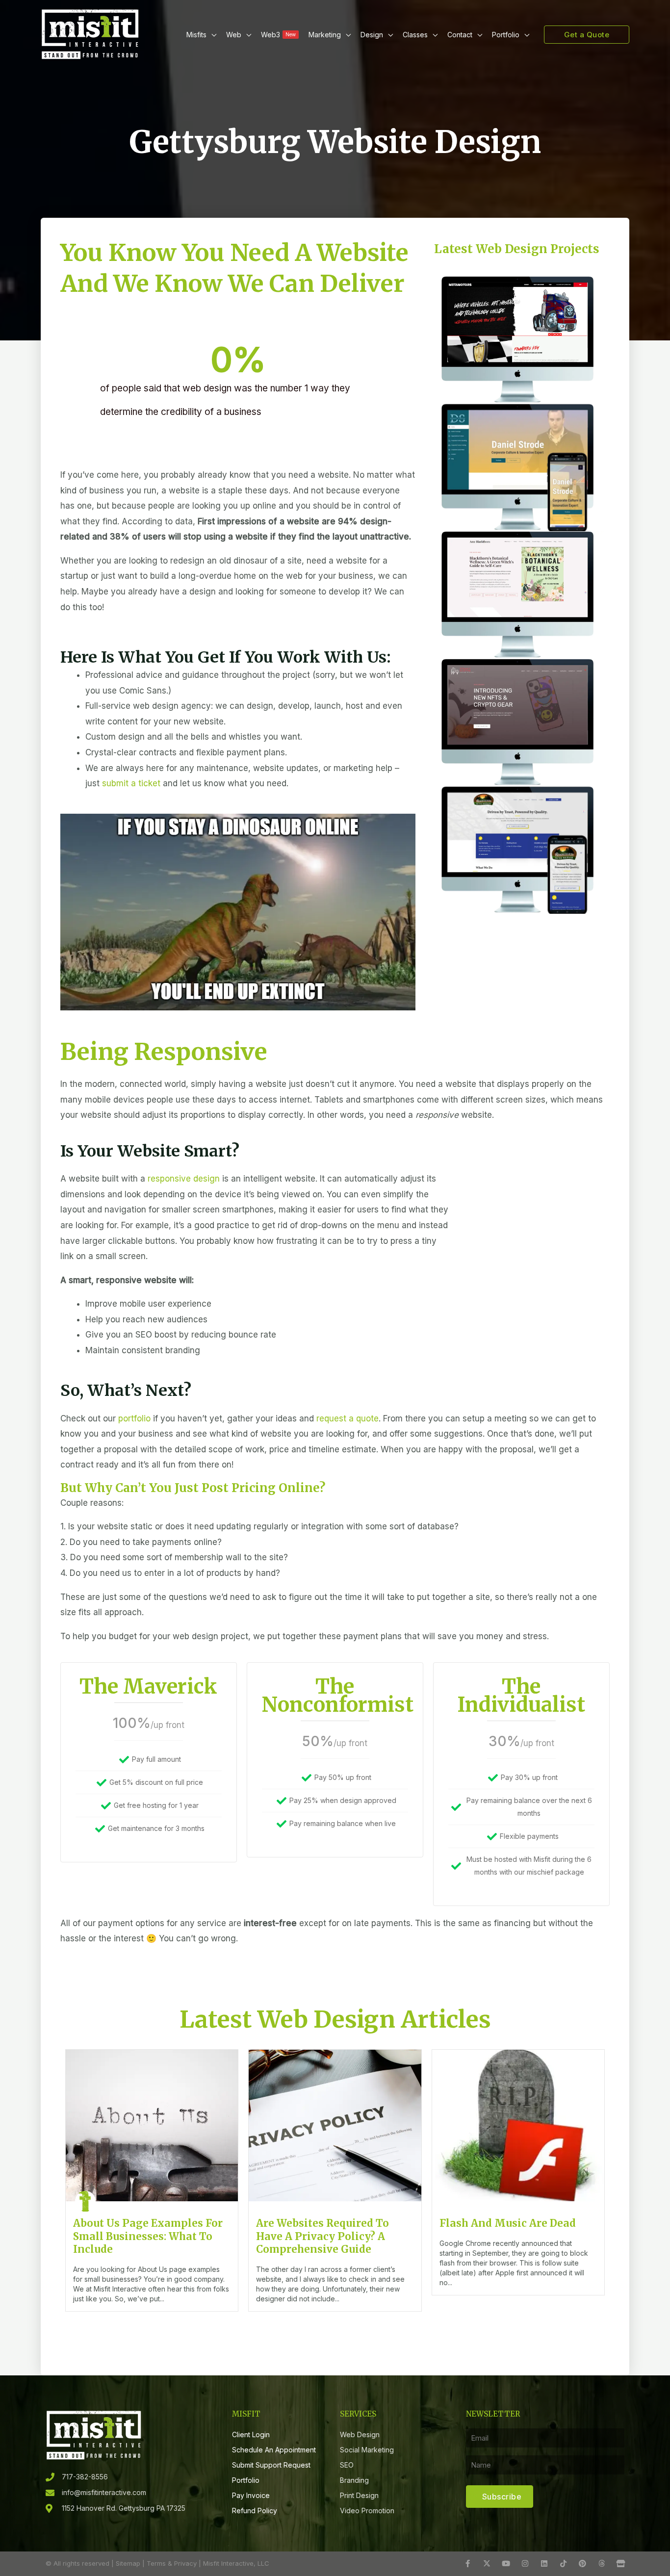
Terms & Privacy (172, 2563)
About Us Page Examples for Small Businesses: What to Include (148, 2236)
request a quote (348, 1418)
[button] (211, 35)
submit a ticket (131, 783)
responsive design (184, 1179)
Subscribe (502, 2497)
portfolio (134, 1418)
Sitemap (128, 2563)
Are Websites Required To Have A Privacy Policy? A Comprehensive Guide (322, 2236)
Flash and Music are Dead (508, 2223)
